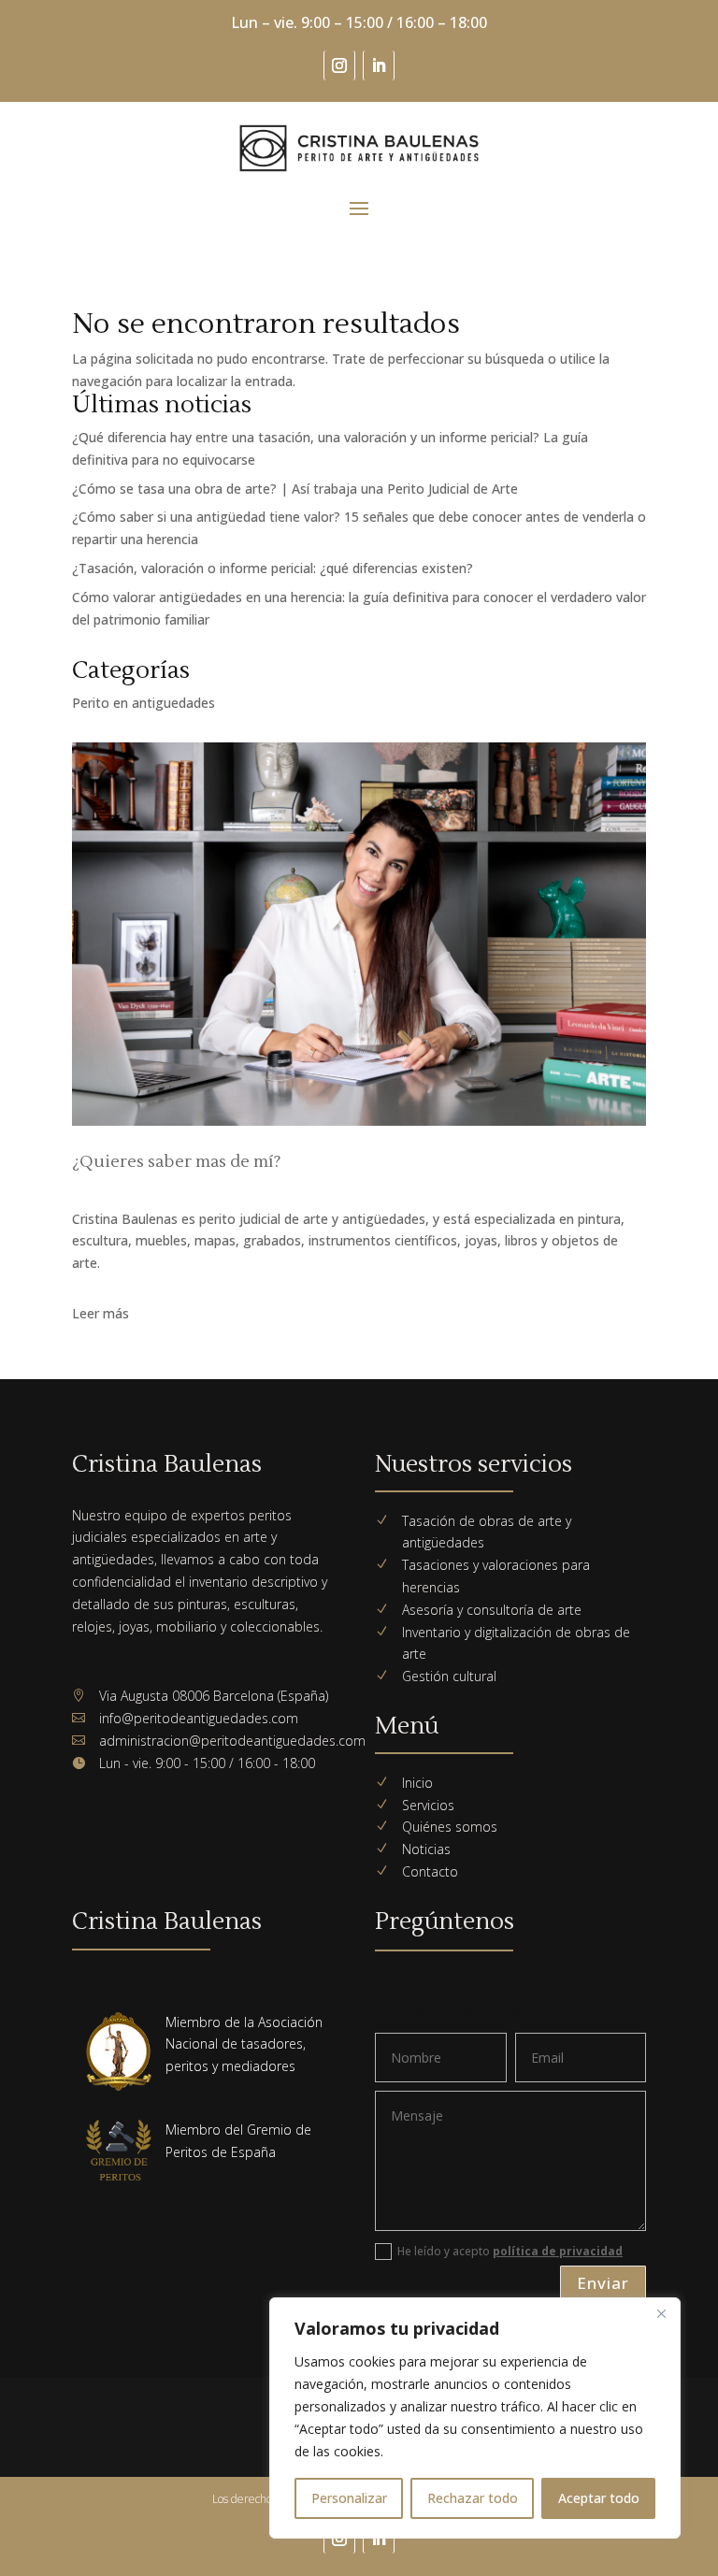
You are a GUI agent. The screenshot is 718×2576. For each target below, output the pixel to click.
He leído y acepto (510, 2251)
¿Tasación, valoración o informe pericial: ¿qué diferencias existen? (273, 568)
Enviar (603, 2283)
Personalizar (349, 2498)
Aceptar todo (599, 2498)
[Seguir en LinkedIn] (379, 65)
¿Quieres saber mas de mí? (177, 1162)
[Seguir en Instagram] (339, 65)
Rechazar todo (473, 2498)
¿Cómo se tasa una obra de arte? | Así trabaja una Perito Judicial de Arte (295, 489)
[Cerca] (661, 2313)
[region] (475, 2418)
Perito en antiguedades (144, 703)
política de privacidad (558, 2251)
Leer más (101, 1313)
